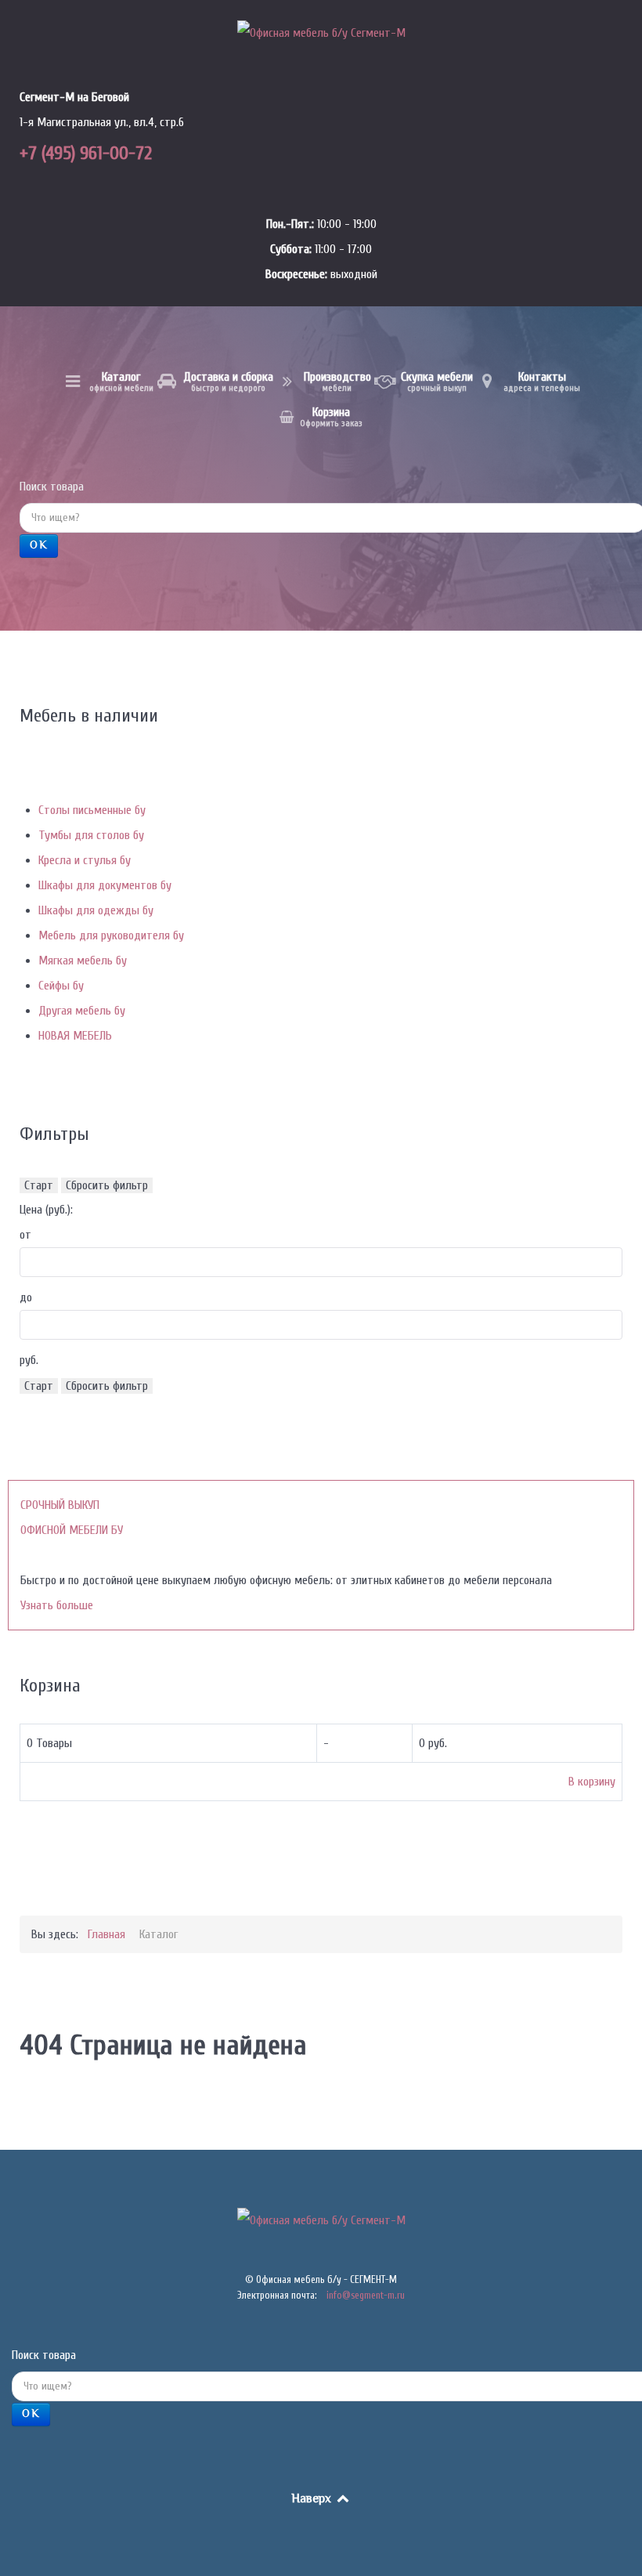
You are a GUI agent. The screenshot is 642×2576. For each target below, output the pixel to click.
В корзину (592, 1782)
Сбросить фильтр (107, 1185)
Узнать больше (57, 1605)
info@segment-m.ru (366, 2295)
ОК (39, 546)
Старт (39, 1185)
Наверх (313, 2500)
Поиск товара (52, 487)
